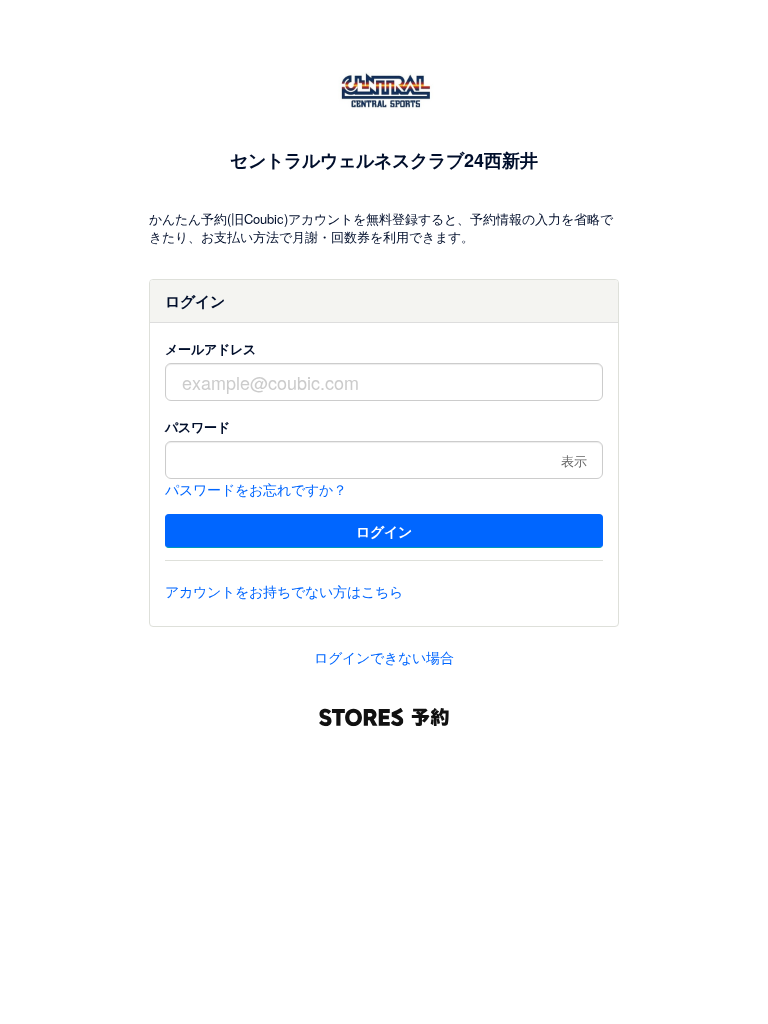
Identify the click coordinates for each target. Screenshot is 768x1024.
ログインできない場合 (384, 657)
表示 (574, 460)
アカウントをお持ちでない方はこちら (284, 591)
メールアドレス (210, 348)
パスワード (197, 426)
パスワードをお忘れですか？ (256, 489)
